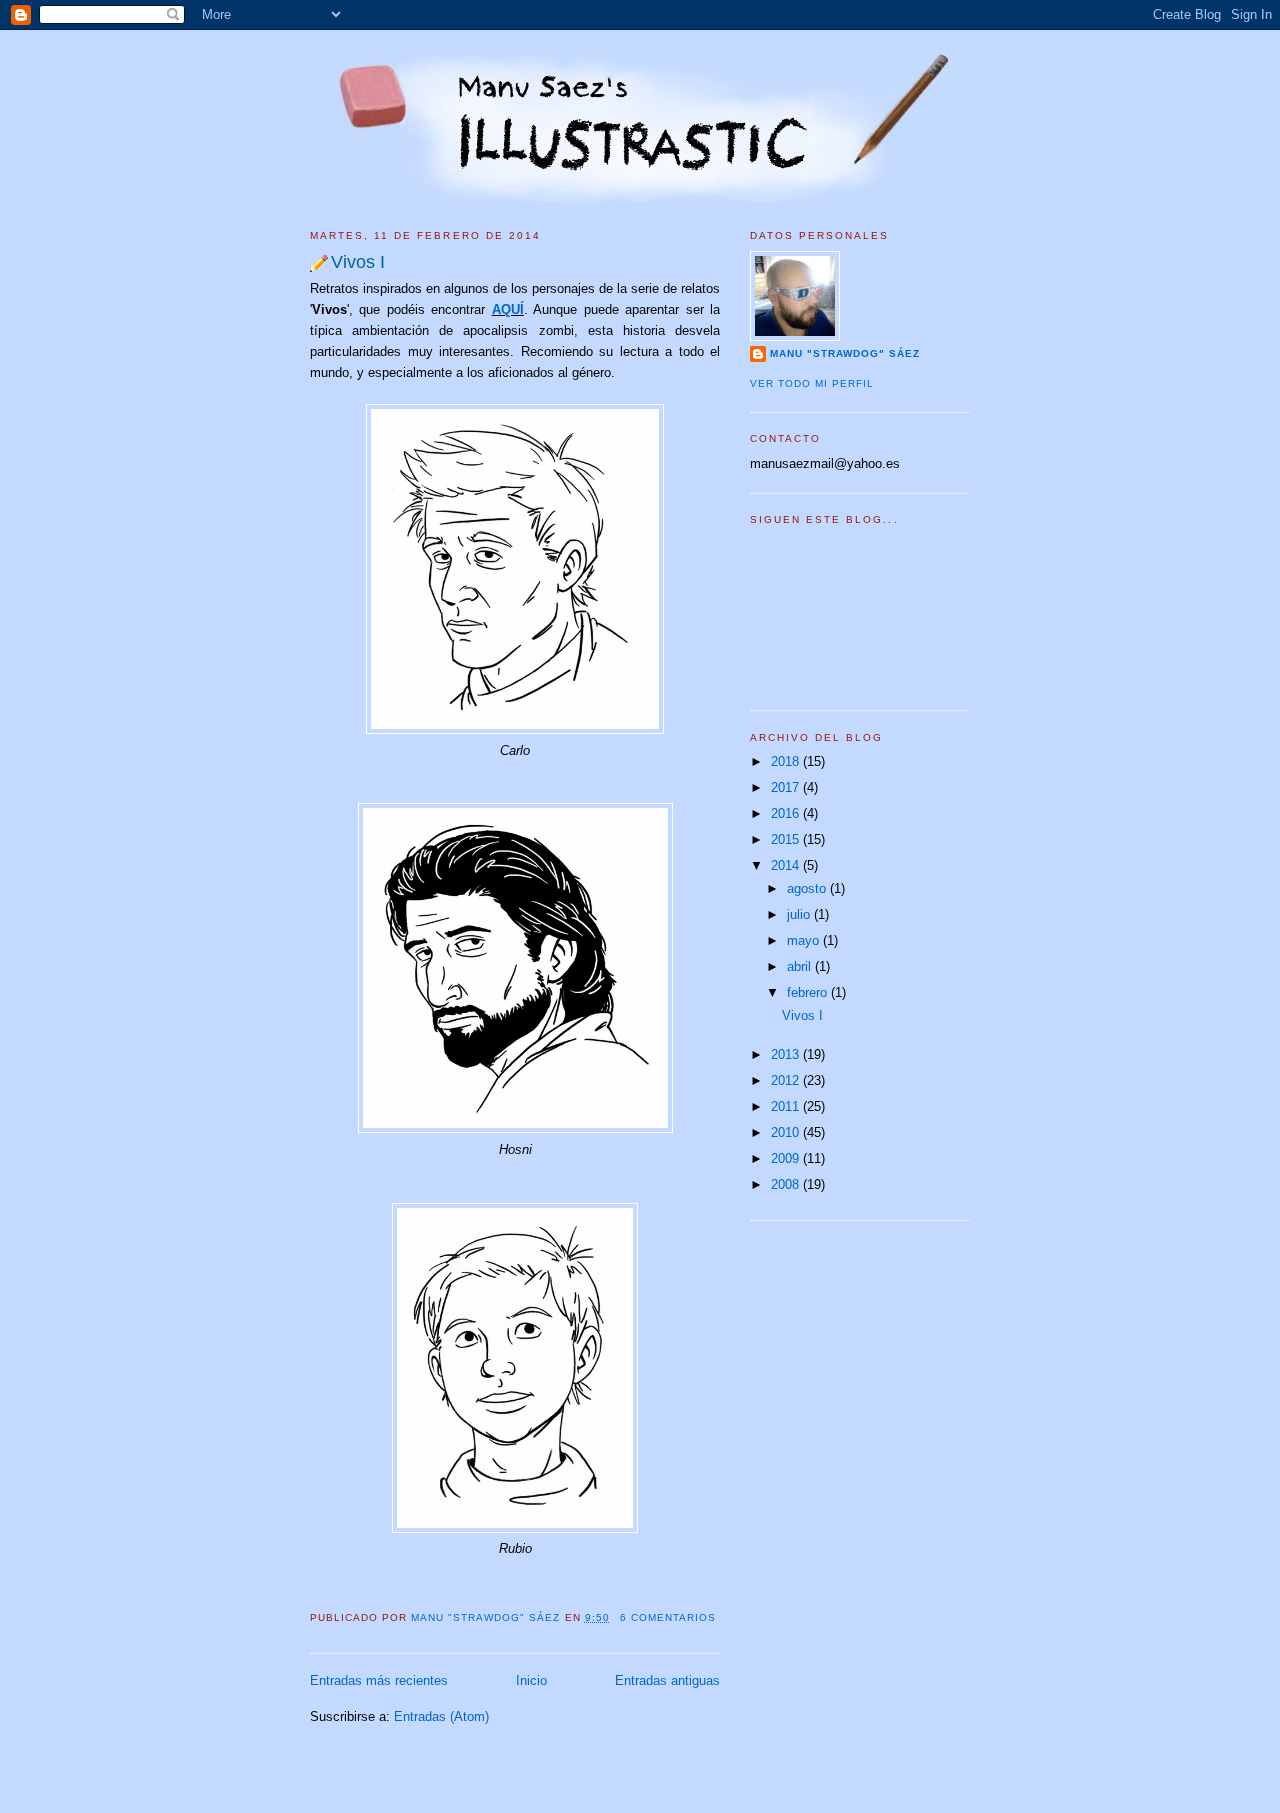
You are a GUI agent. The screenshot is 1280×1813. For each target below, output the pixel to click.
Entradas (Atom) (441, 1716)
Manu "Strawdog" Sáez (487, 1617)
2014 (787, 865)
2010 (787, 1132)
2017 (787, 787)
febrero (809, 992)
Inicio (531, 1680)
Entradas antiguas (667, 1680)
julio (800, 914)
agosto (808, 888)
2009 (787, 1158)
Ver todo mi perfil (812, 383)
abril (801, 966)
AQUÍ (508, 309)
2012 (787, 1080)
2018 (787, 761)
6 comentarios (668, 1617)
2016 (787, 813)
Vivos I (358, 262)
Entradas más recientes (379, 1680)
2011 (787, 1106)
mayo (805, 940)
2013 (787, 1054)
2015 (787, 839)
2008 (787, 1184)
